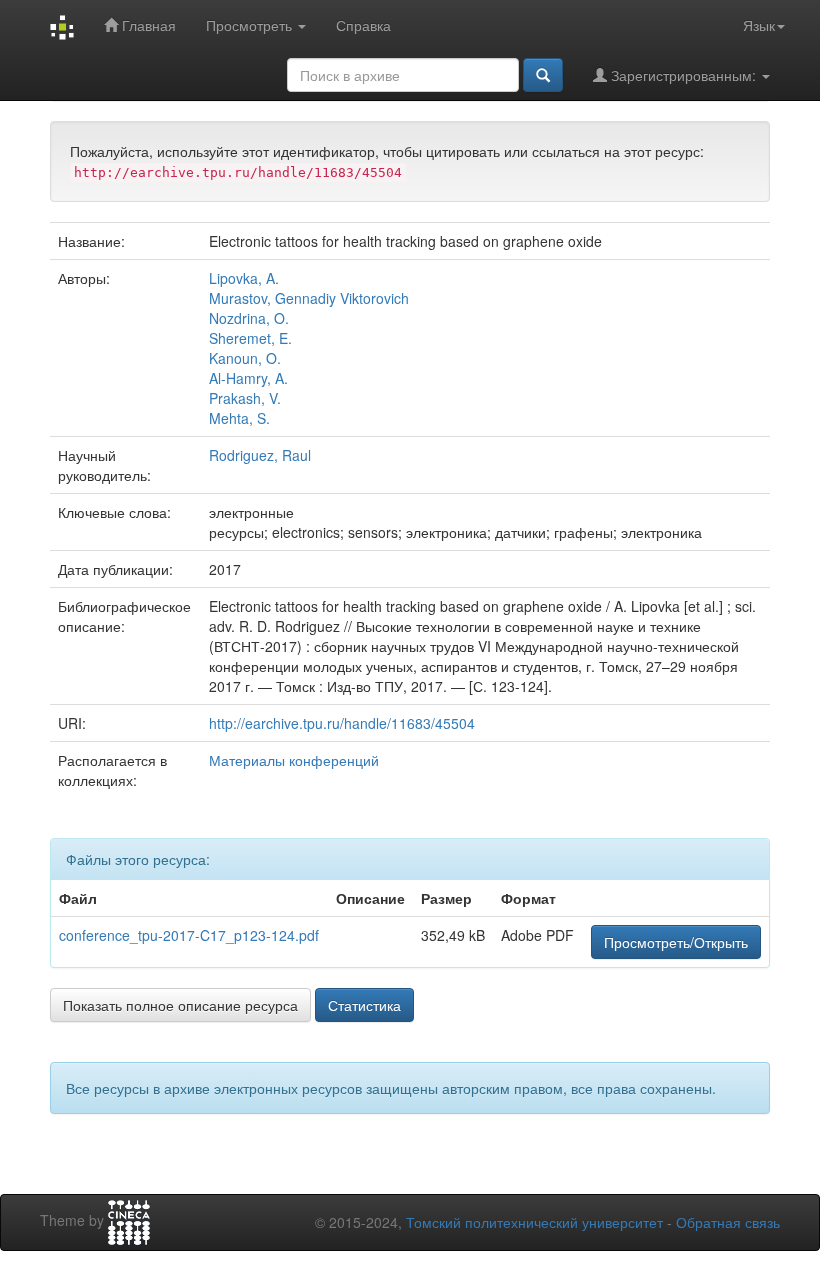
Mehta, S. (239, 418)
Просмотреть (251, 25)
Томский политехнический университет (534, 1222)
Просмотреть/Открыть (676, 942)
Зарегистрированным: (683, 75)
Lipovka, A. (244, 278)
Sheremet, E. (250, 338)
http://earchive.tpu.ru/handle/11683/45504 (342, 723)
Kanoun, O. (245, 358)
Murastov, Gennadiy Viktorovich (309, 298)
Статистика (364, 1005)
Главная (147, 25)
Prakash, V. (245, 398)
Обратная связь (728, 1222)
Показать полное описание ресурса (180, 1005)
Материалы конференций (294, 760)
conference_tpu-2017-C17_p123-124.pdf (189, 935)
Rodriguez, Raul (260, 455)
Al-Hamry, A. (248, 378)
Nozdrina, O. (249, 318)
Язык (759, 25)
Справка (363, 25)
